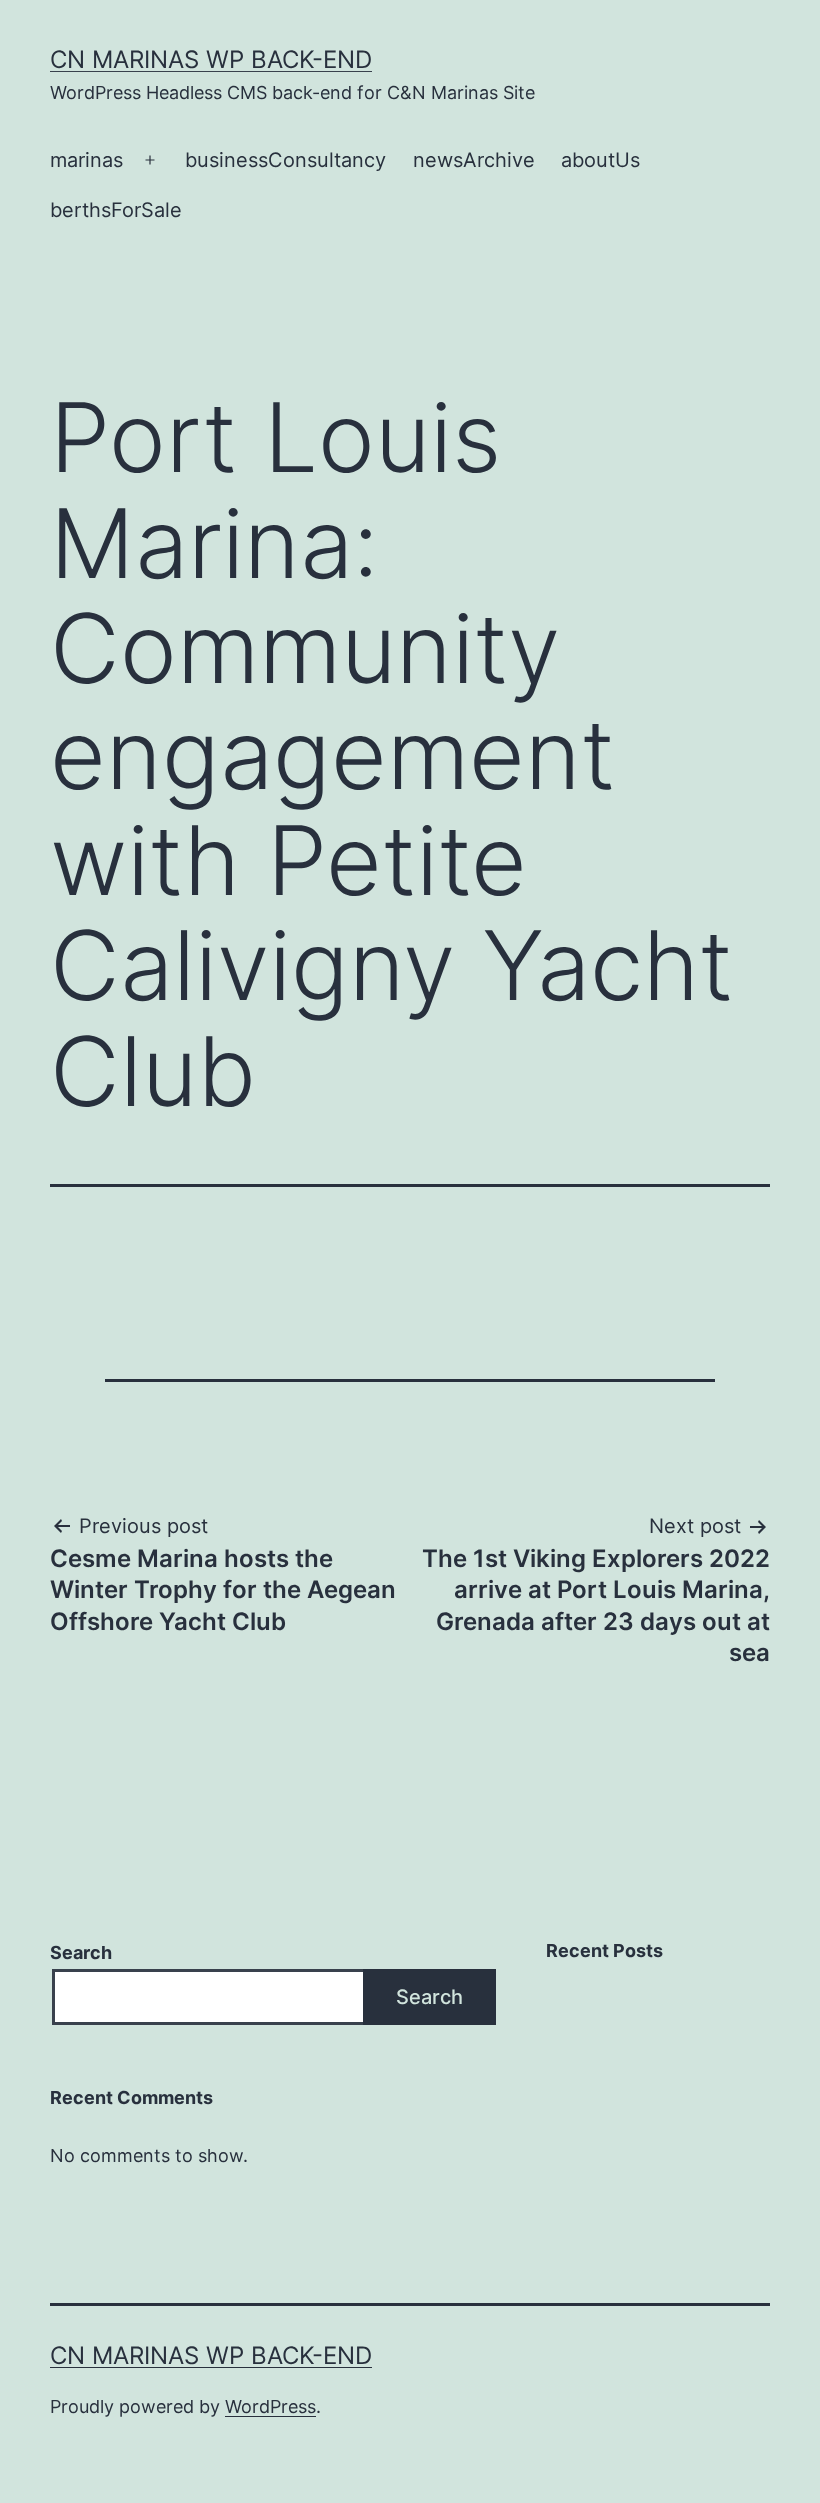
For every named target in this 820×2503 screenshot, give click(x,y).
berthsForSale (116, 210)
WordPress (270, 2406)
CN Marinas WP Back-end (211, 59)
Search (81, 1952)
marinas (86, 160)
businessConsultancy (285, 160)
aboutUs (600, 160)
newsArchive (474, 160)
